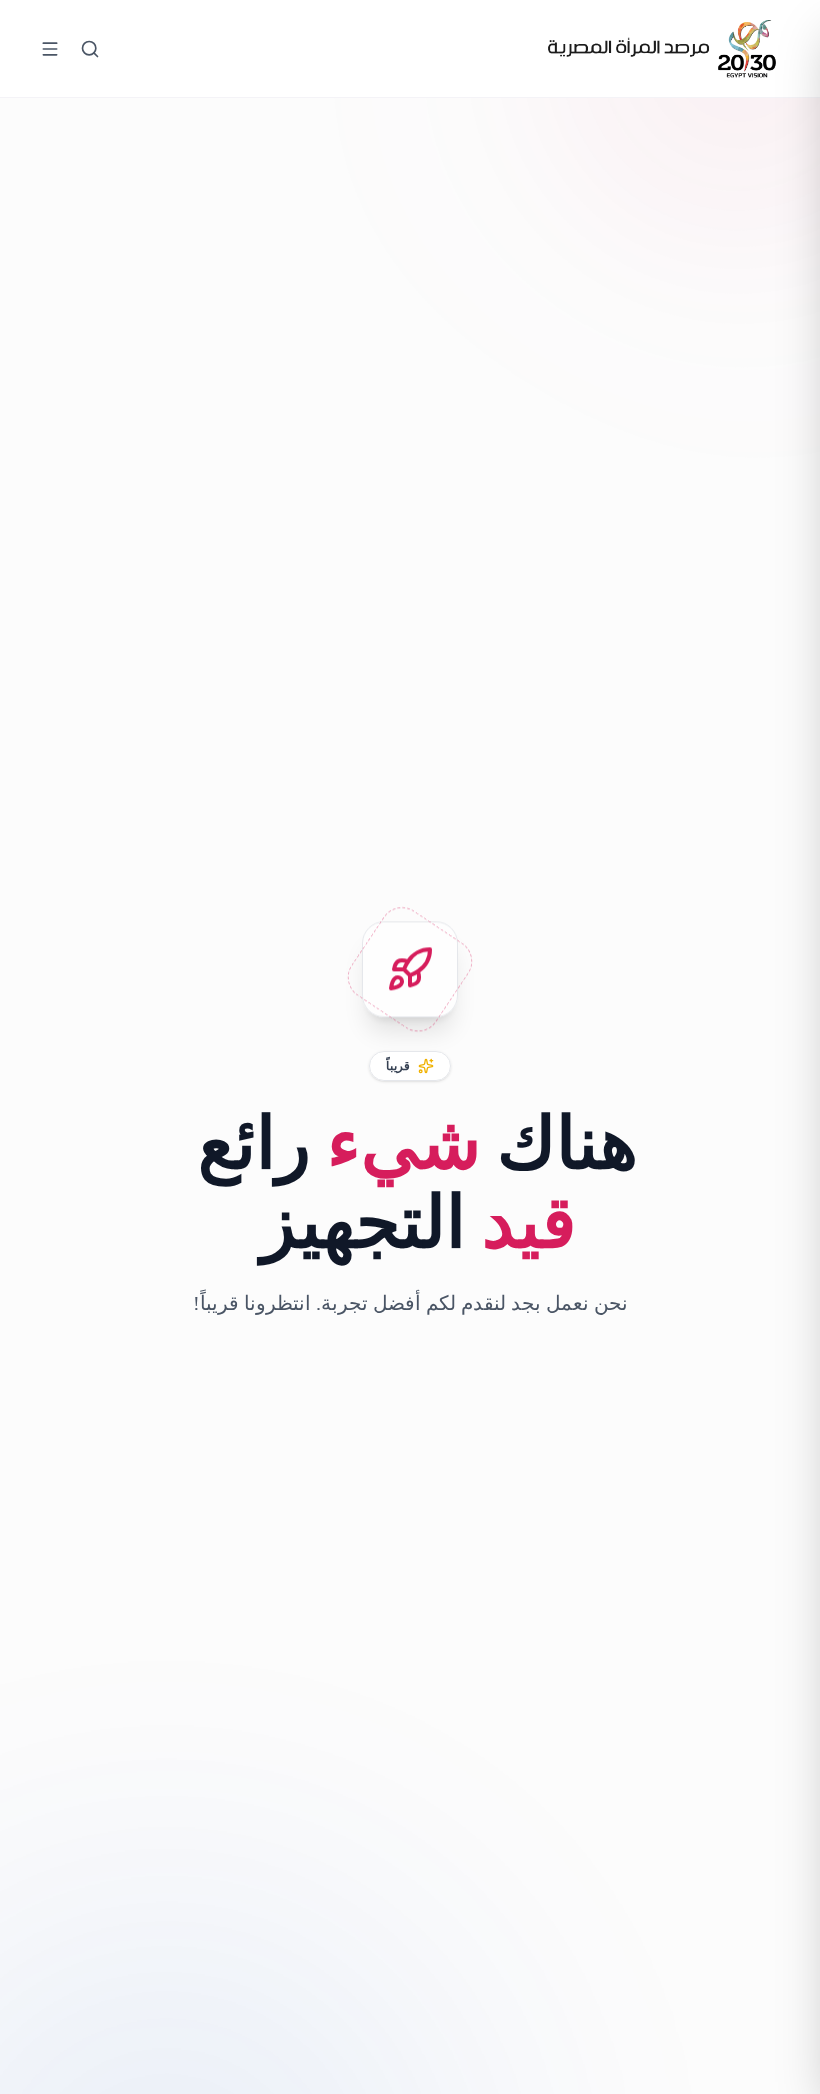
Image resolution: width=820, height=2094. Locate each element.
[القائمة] (50, 49)
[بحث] (90, 49)
